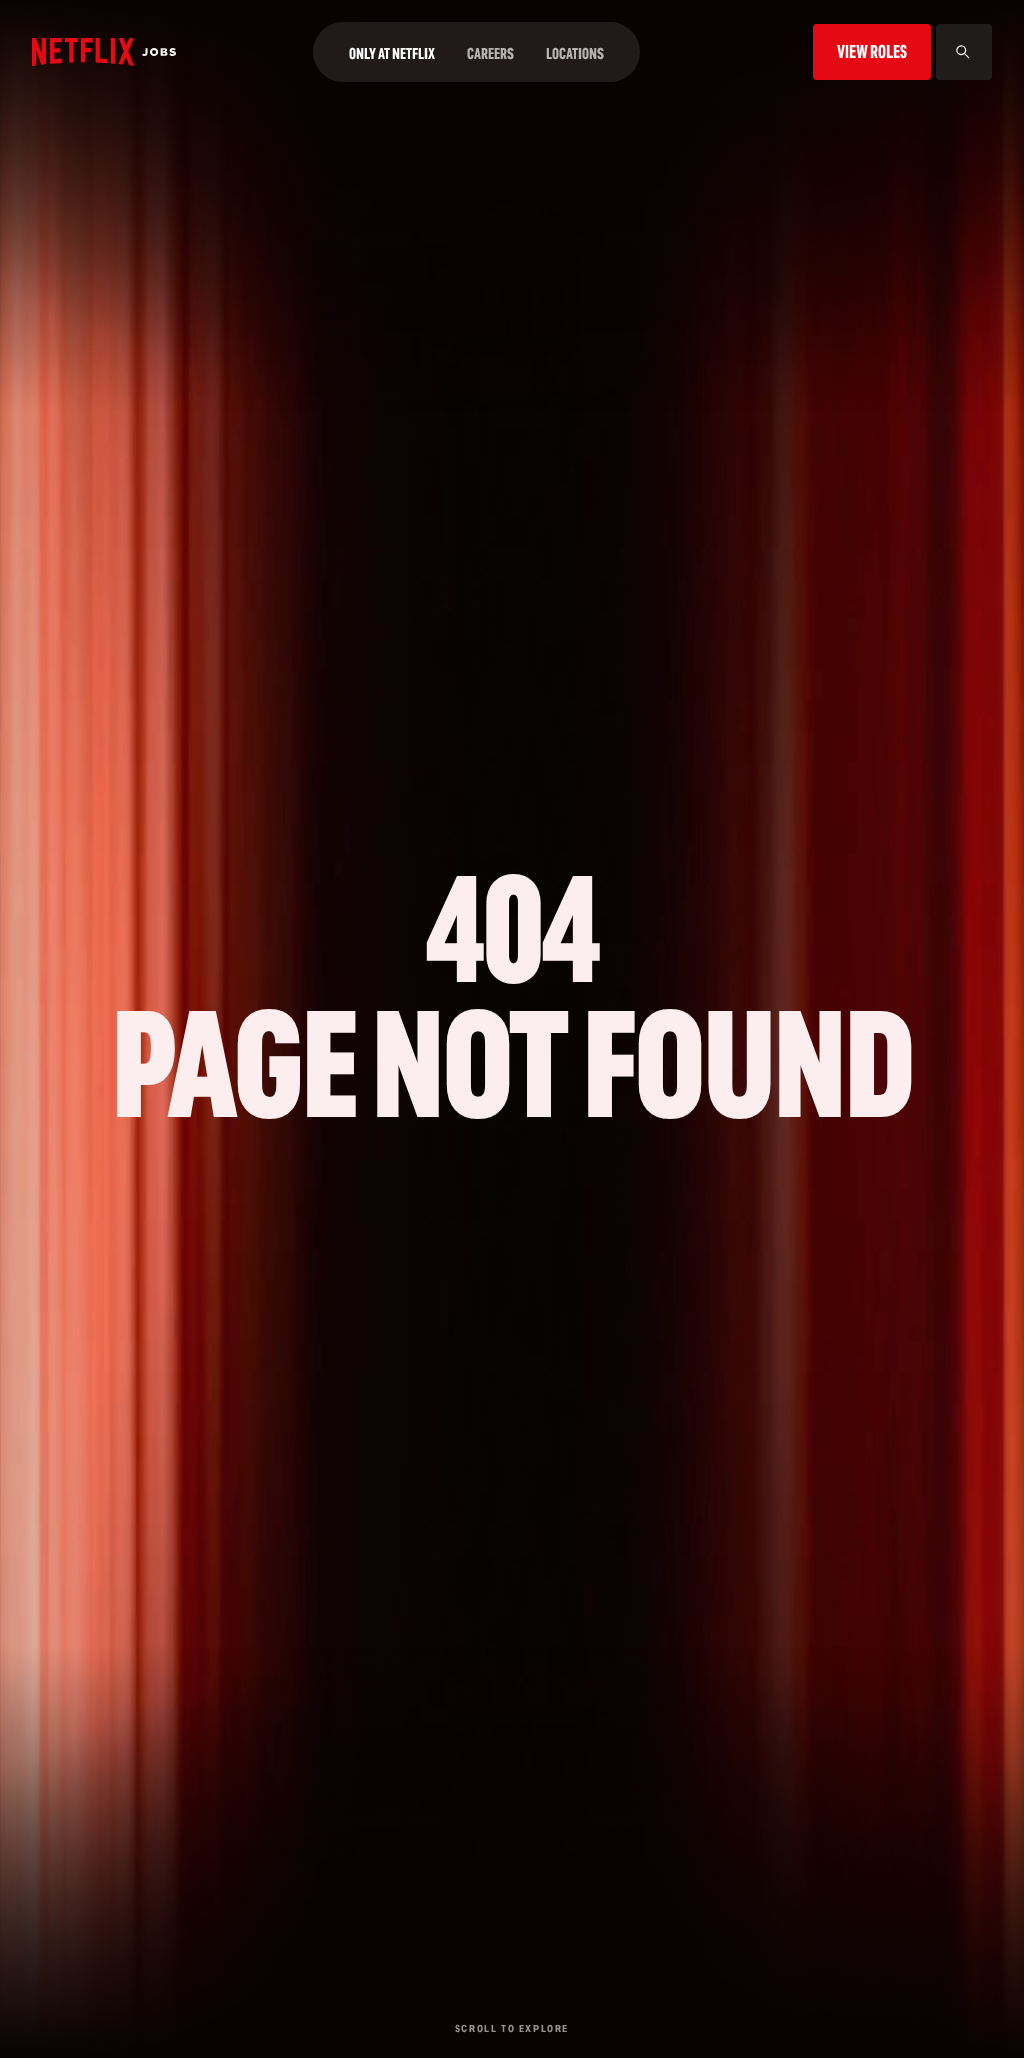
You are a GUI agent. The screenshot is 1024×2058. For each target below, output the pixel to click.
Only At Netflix (392, 53)
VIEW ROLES (872, 51)
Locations (575, 53)
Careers (490, 53)
